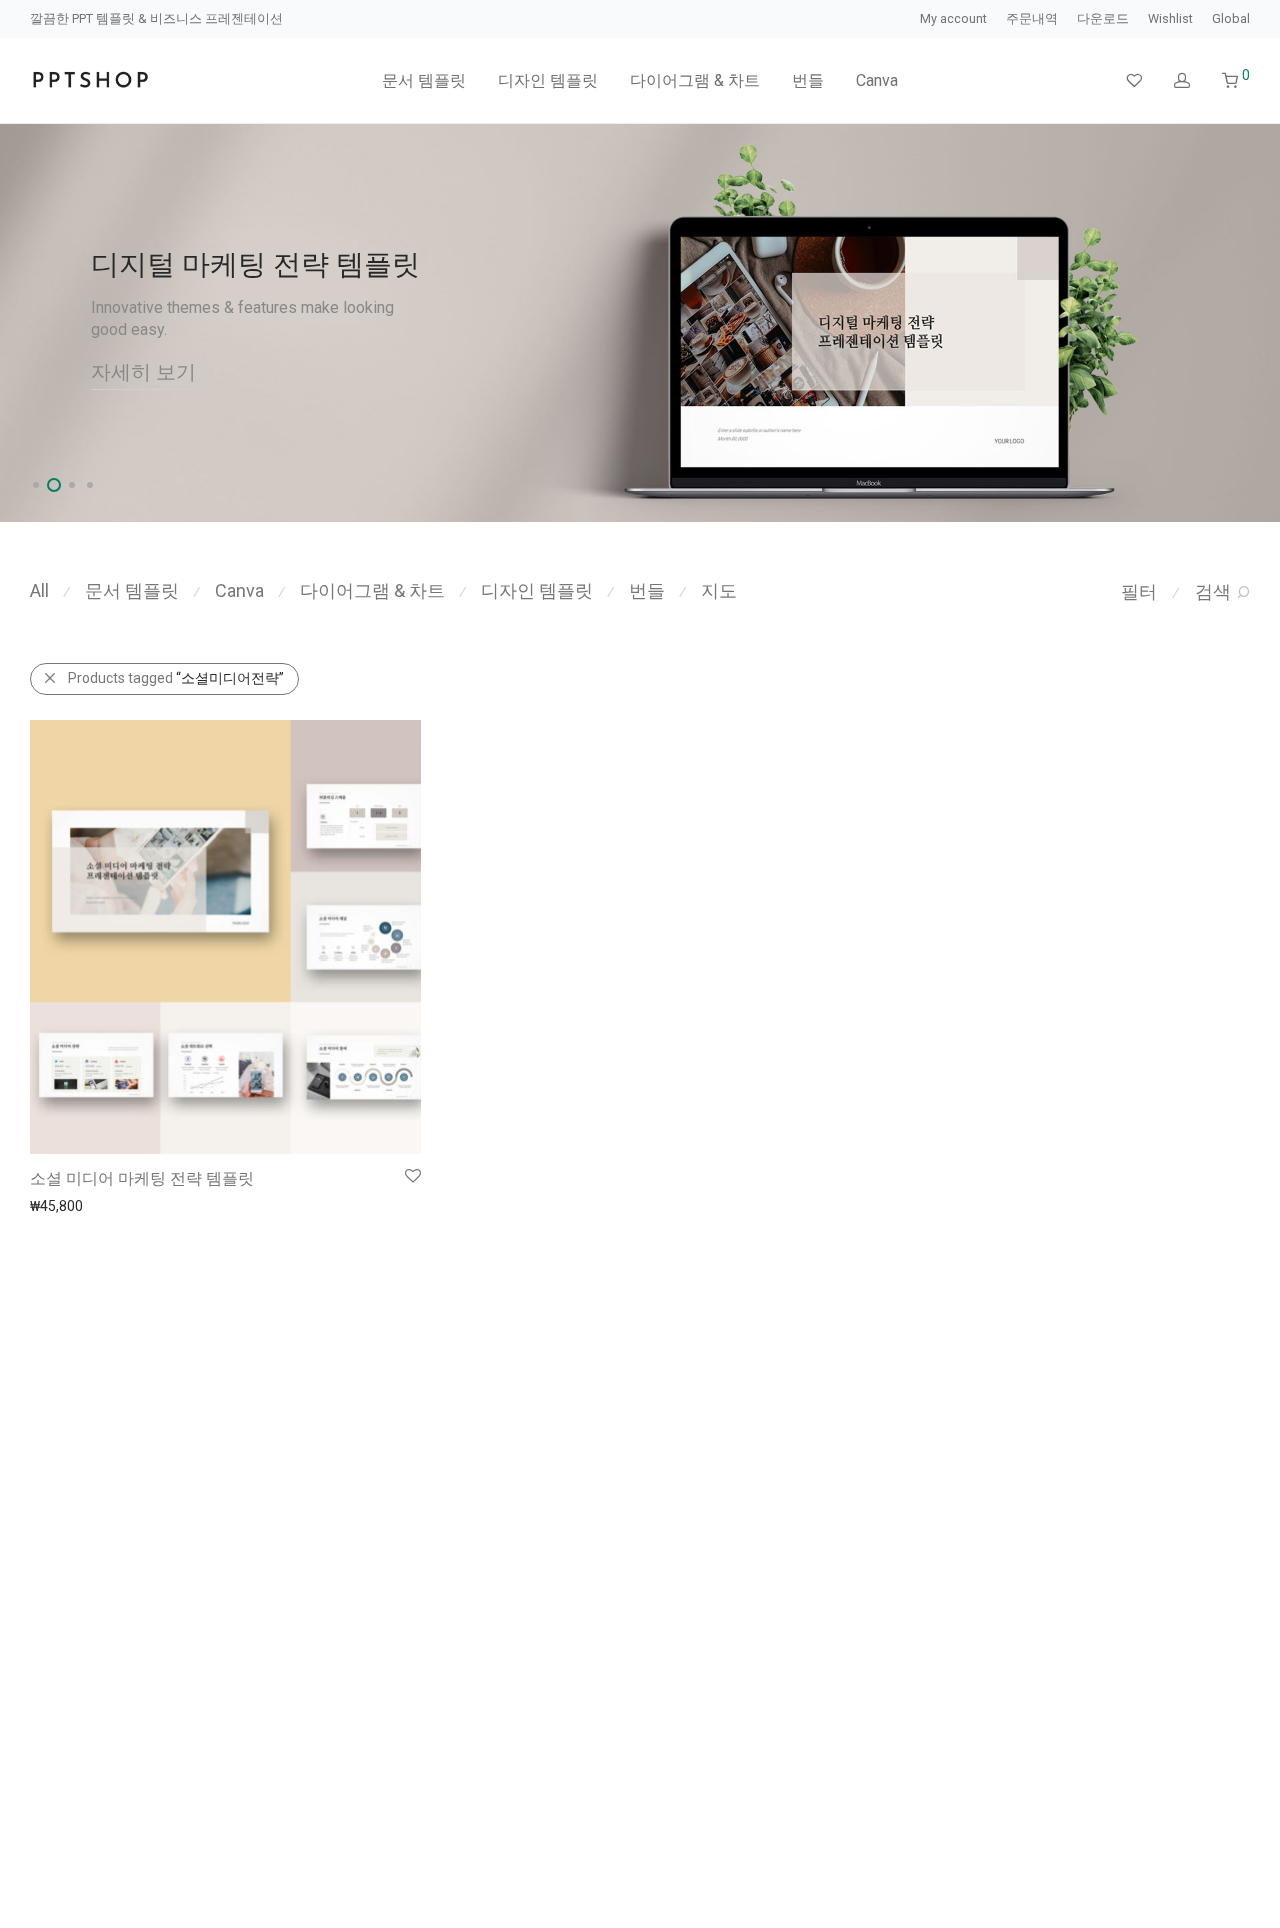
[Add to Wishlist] (411, 1176)
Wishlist (1170, 19)
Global (1231, 19)
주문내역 (1032, 19)
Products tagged (176, 678)
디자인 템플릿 (548, 80)
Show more (56, 1205)
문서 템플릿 (424, 80)
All (39, 590)
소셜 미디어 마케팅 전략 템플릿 (142, 1178)
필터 (1139, 591)
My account (953, 19)
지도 (719, 590)
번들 (808, 80)
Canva (877, 80)
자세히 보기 (143, 372)
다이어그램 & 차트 (695, 80)
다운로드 (1103, 19)
